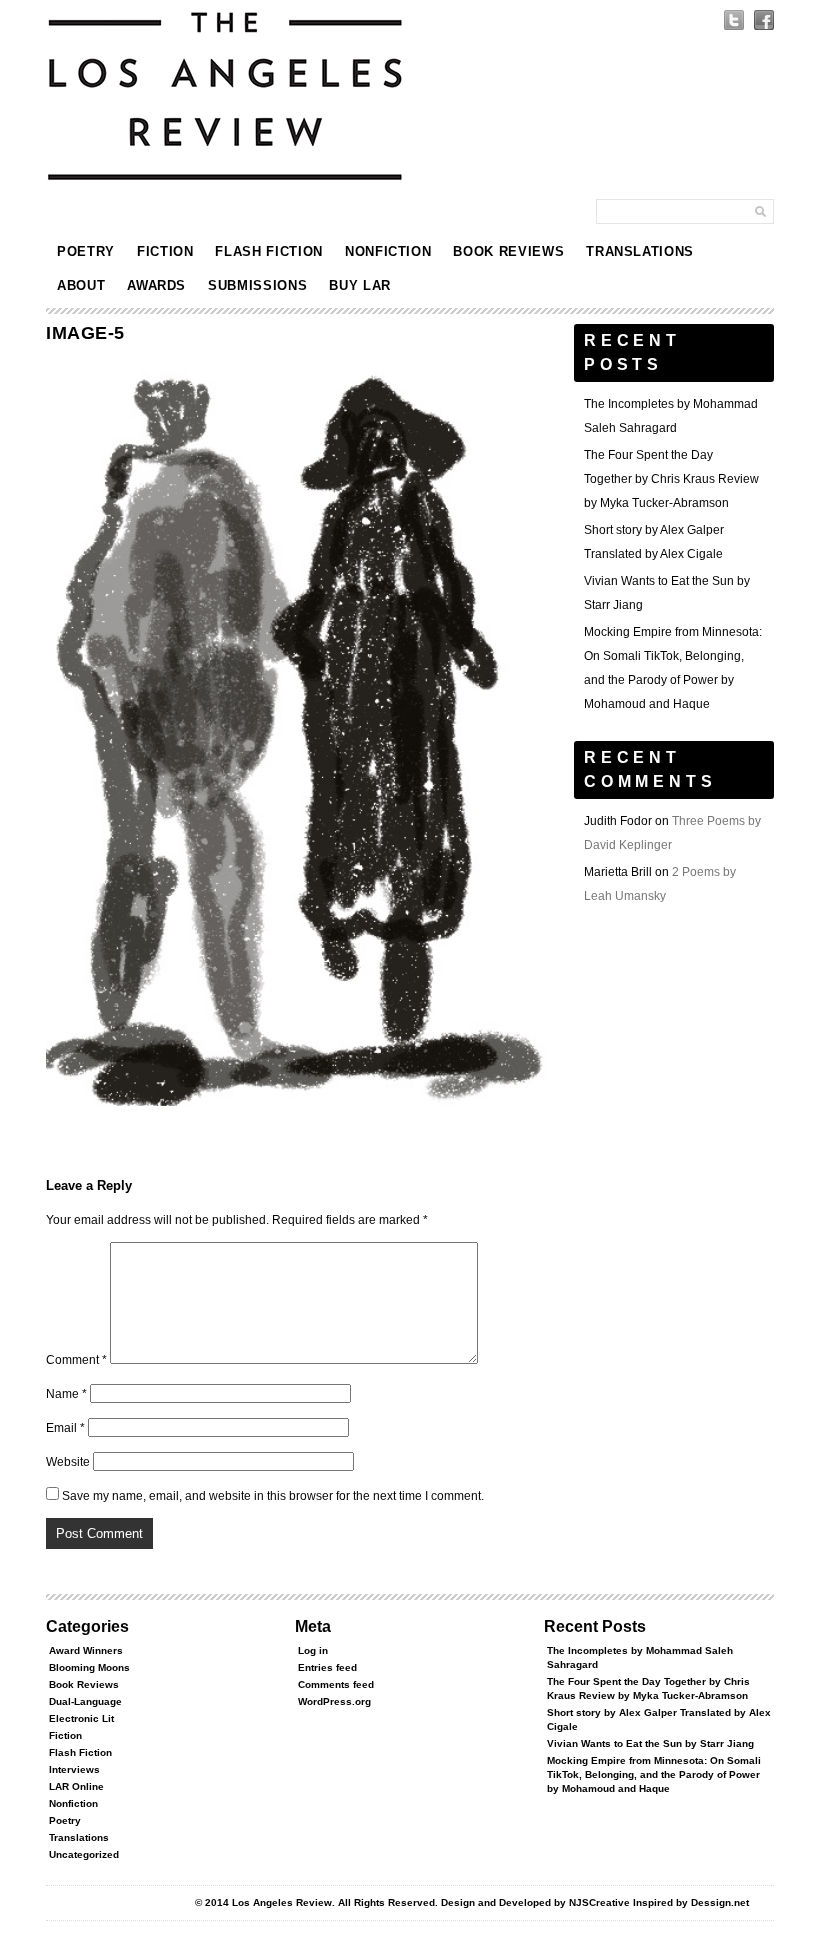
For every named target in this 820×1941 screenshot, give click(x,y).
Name (66, 1394)
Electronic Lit (81, 1718)
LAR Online (76, 1786)
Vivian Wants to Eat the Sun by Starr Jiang (650, 1743)
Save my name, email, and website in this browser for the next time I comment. (273, 1496)
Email (65, 1428)
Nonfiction (388, 251)
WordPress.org (334, 1701)
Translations (640, 251)
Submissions (257, 285)
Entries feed (327, 1667)
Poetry (86, 251)
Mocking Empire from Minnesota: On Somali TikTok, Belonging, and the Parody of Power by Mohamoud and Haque (654, 1774)
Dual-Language (85, 1701)
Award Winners (86, 1650)
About (81, 285)
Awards (156, 285)
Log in (313, 1650)
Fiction (165, 251)
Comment (76, 1360)
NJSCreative (599, 1902)
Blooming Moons (89, 1667)
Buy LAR (360, 285)
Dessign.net (720, 1902)
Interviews (74, 1769)
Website (68, 1462)
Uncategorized (84, 1854)
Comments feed (336, 1684)
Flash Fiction (268, 251)
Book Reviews (508, 251)
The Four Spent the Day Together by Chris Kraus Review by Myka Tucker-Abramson (671, 479)
